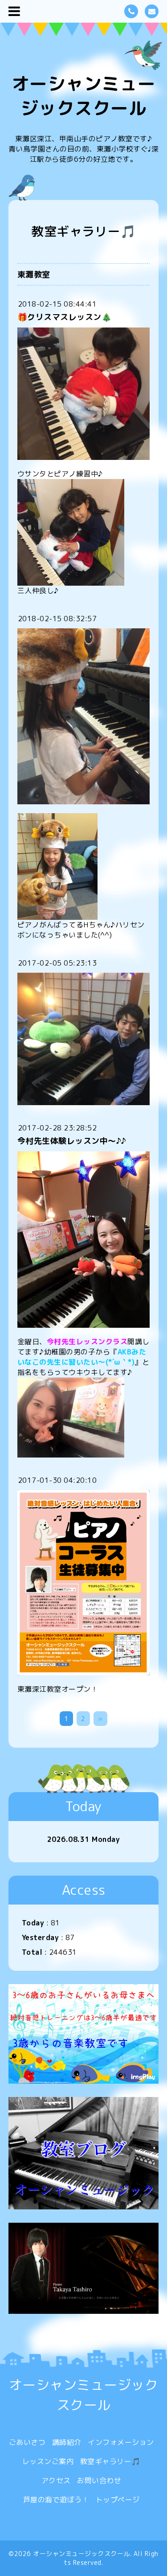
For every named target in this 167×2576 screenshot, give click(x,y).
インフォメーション (121, 2442)
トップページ (118, 2500)
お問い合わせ (99, 2480)
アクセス (56, 2480)
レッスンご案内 (48, 2461)
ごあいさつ (27, 2442)
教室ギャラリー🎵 (110, 2461)
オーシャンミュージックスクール (84, 96)
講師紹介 (67, 2442)
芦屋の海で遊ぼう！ (56, 2500)
